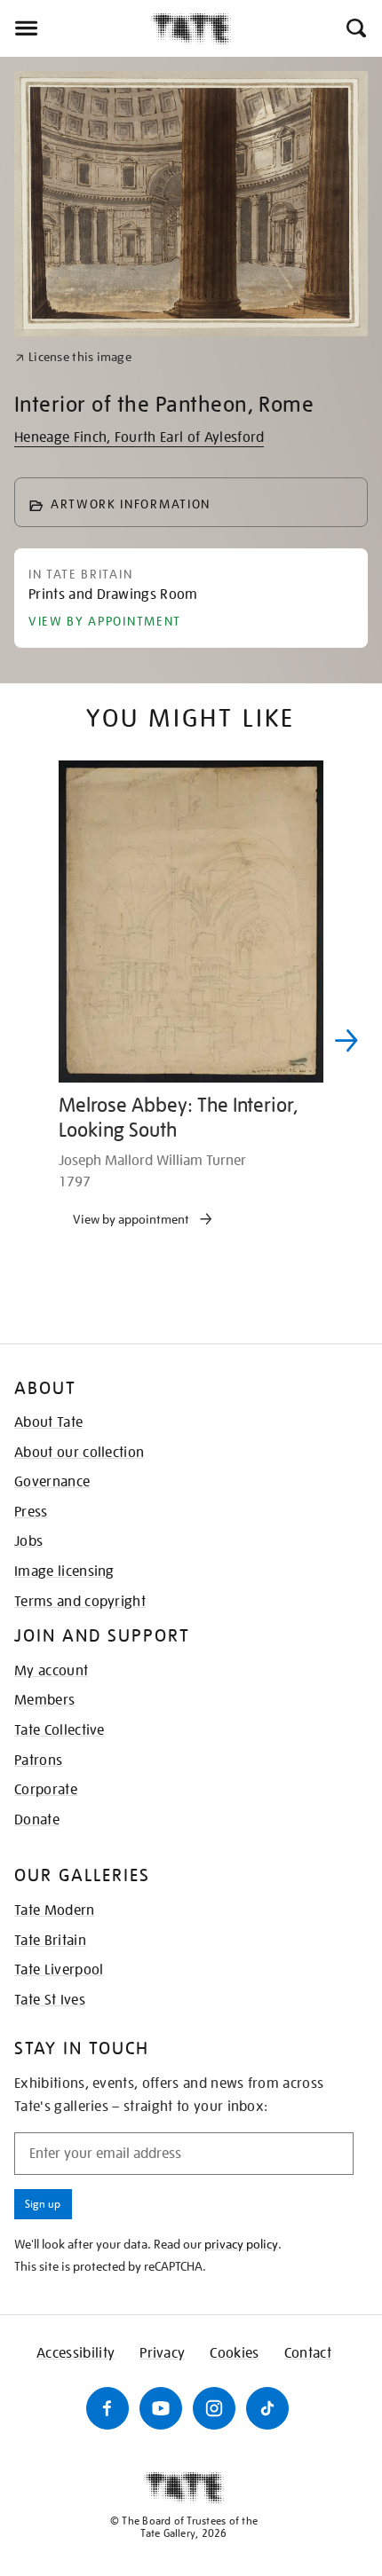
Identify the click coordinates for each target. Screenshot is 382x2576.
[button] (355, 28)
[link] (73, 357)
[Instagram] (214, 2408)
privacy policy (241, 2244)
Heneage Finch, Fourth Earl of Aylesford (139, 437)
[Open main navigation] (76, 28)
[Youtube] (161, 2408)
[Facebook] (107, 2408)
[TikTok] (267, 2408)
